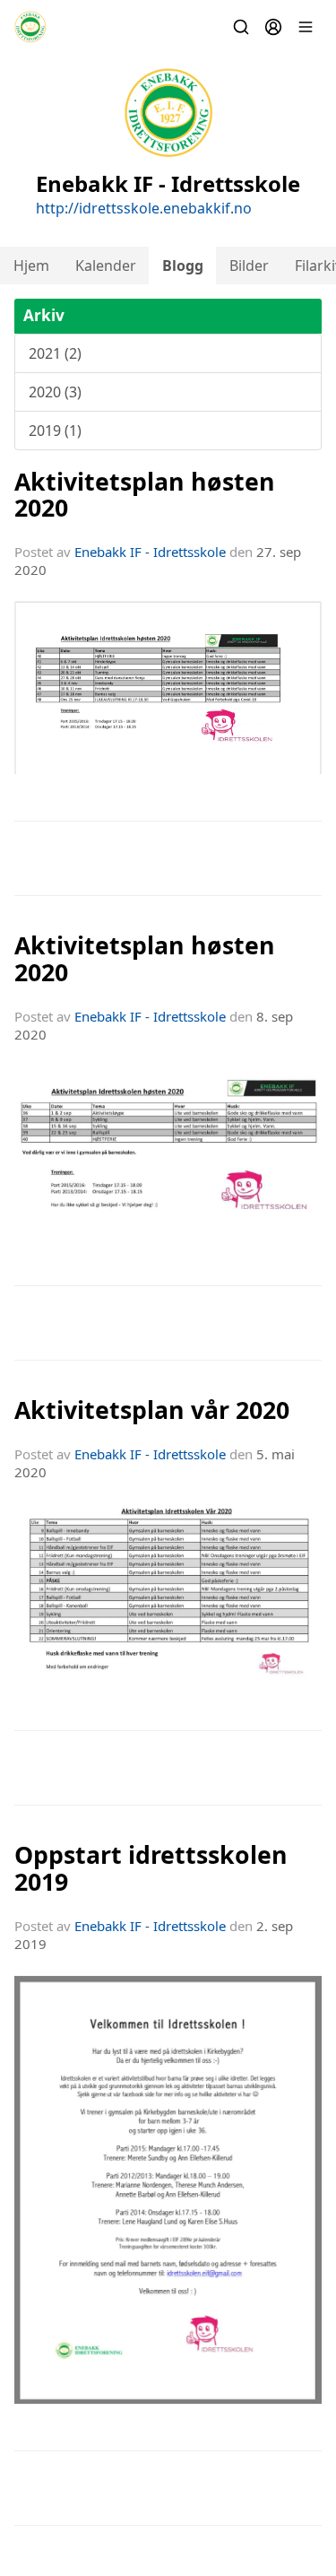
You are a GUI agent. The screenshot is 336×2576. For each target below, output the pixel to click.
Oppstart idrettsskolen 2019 (151, 1867)
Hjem (31, 265)
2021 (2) (55, 353)
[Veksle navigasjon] (306, 27)
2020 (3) (55, 392)
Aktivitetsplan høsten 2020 (145, 494)
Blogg (183, 265)
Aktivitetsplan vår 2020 (152, 1410)
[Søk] (241, 27)
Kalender (106, 265)
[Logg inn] (273, 27)
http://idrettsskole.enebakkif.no (144, 208)
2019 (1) (55, 431)
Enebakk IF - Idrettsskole (150, 552)
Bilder (249, 265)
